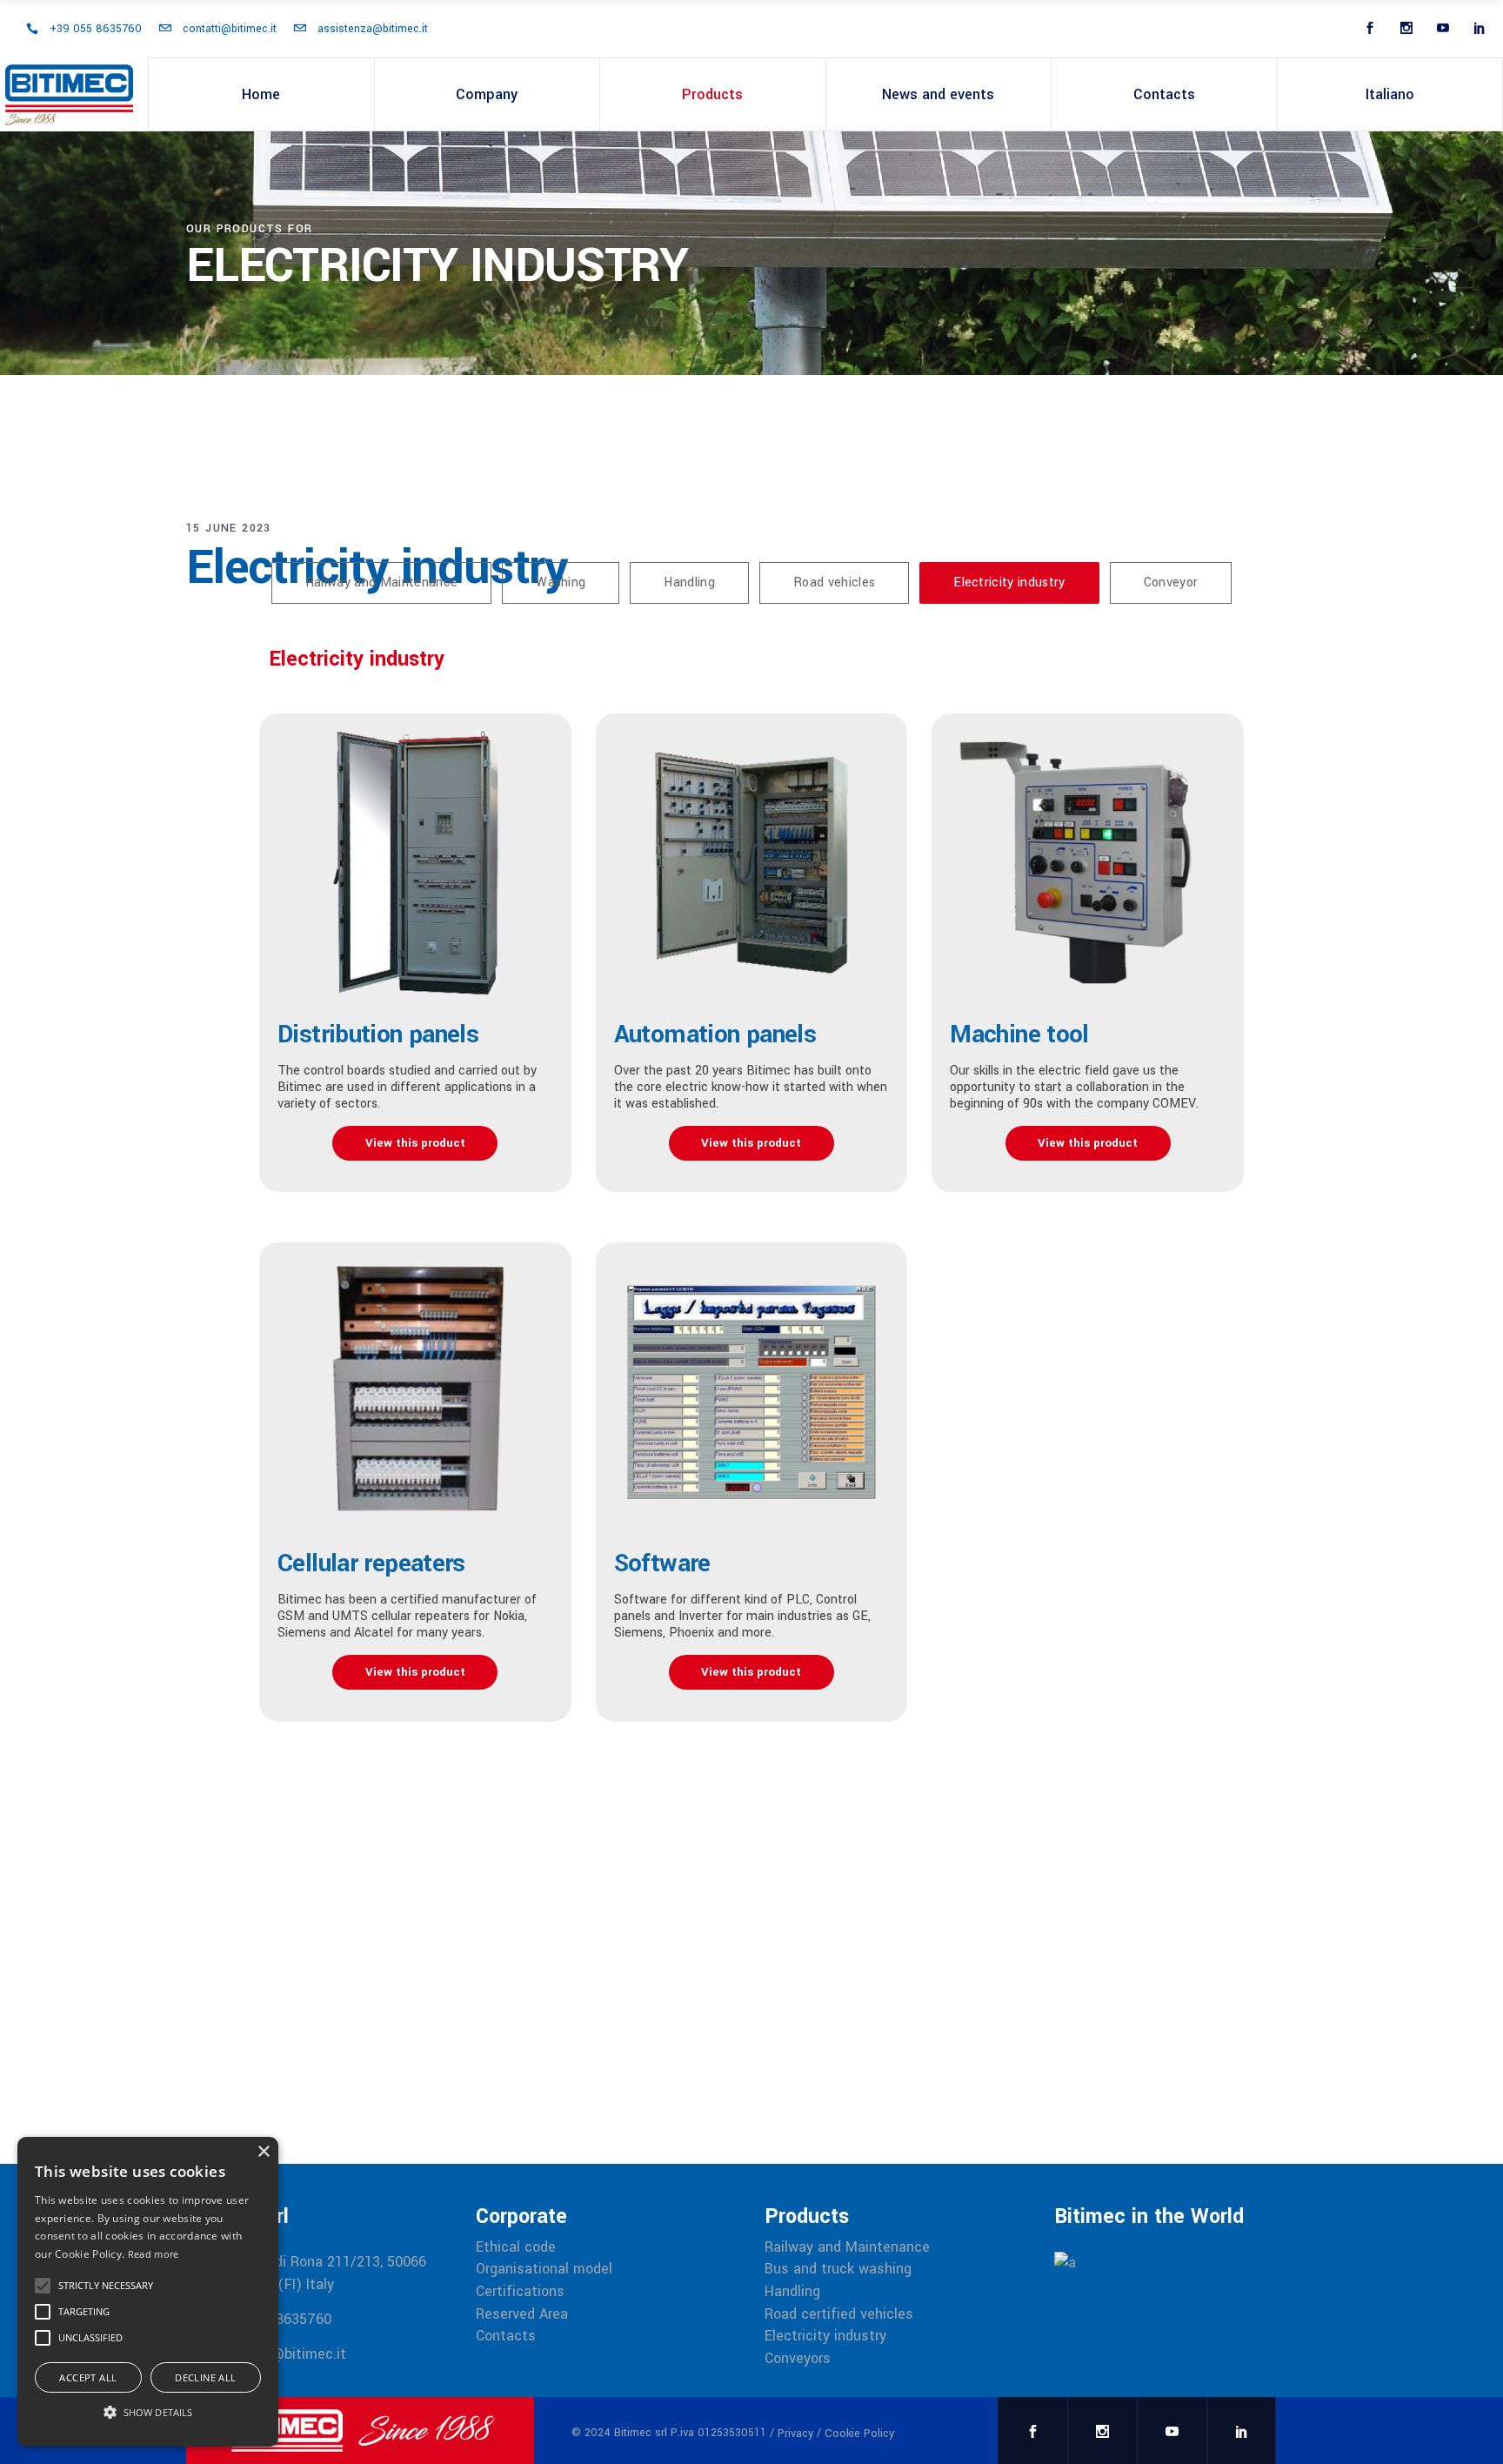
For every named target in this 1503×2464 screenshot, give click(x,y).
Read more (154, 2254)
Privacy (795, 2434)
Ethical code (516, 2247)
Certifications (520, 2292)
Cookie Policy (859, 2434)
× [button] (263, 2152)
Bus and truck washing (838, 2269)
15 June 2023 (229, 528)
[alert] (148, 2292)
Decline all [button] (205, 2377)
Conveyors (798, 2359)
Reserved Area (522, 2314)
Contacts (506, 2336)
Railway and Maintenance (847, 2247)
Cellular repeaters (371, 1563)
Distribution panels (378, 1034)
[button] (148, 2413)
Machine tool (1019, 1034)
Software (662, 1563)
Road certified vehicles (839, 2314)
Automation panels (715, 1034)
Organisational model (544, 2269)
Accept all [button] (88, 2377)
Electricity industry (825, 2336)
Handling (792, 2292)
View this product (415, 1143)
